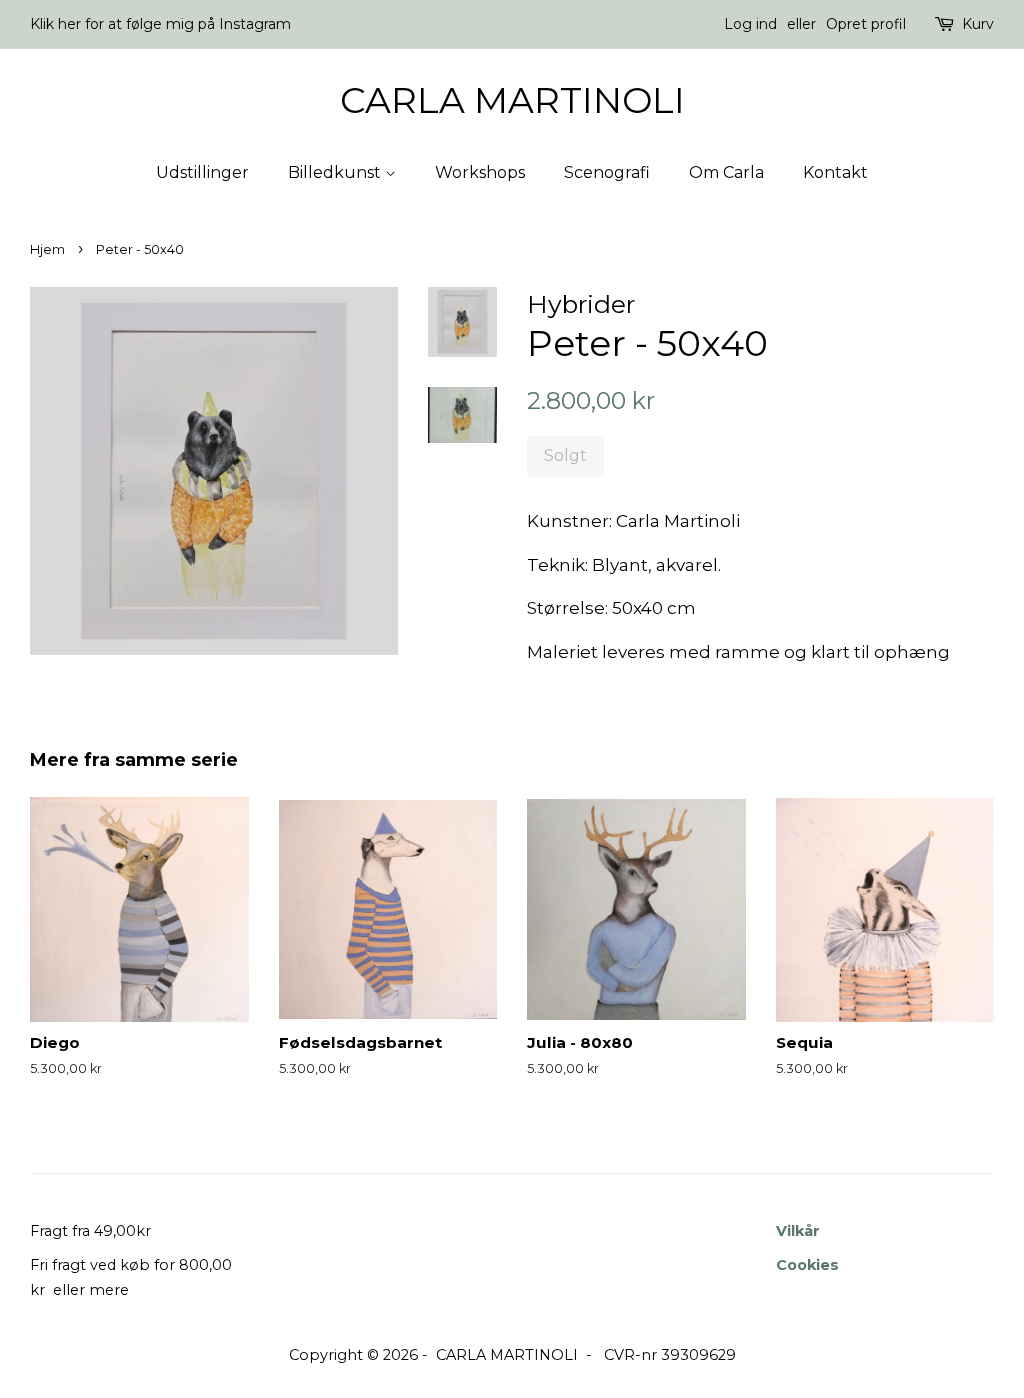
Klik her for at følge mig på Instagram (160, 24)
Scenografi (607, 172)
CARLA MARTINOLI (512, 100)
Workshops (480, 172)
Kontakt (835, 172)
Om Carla (726, 172)
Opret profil (866, 24)
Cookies (807, 1265)
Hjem (47, 249)
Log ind (750, 24)
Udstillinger (202, 172)
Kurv (978, 24)
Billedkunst (336, 172)
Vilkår (798, 1231)
